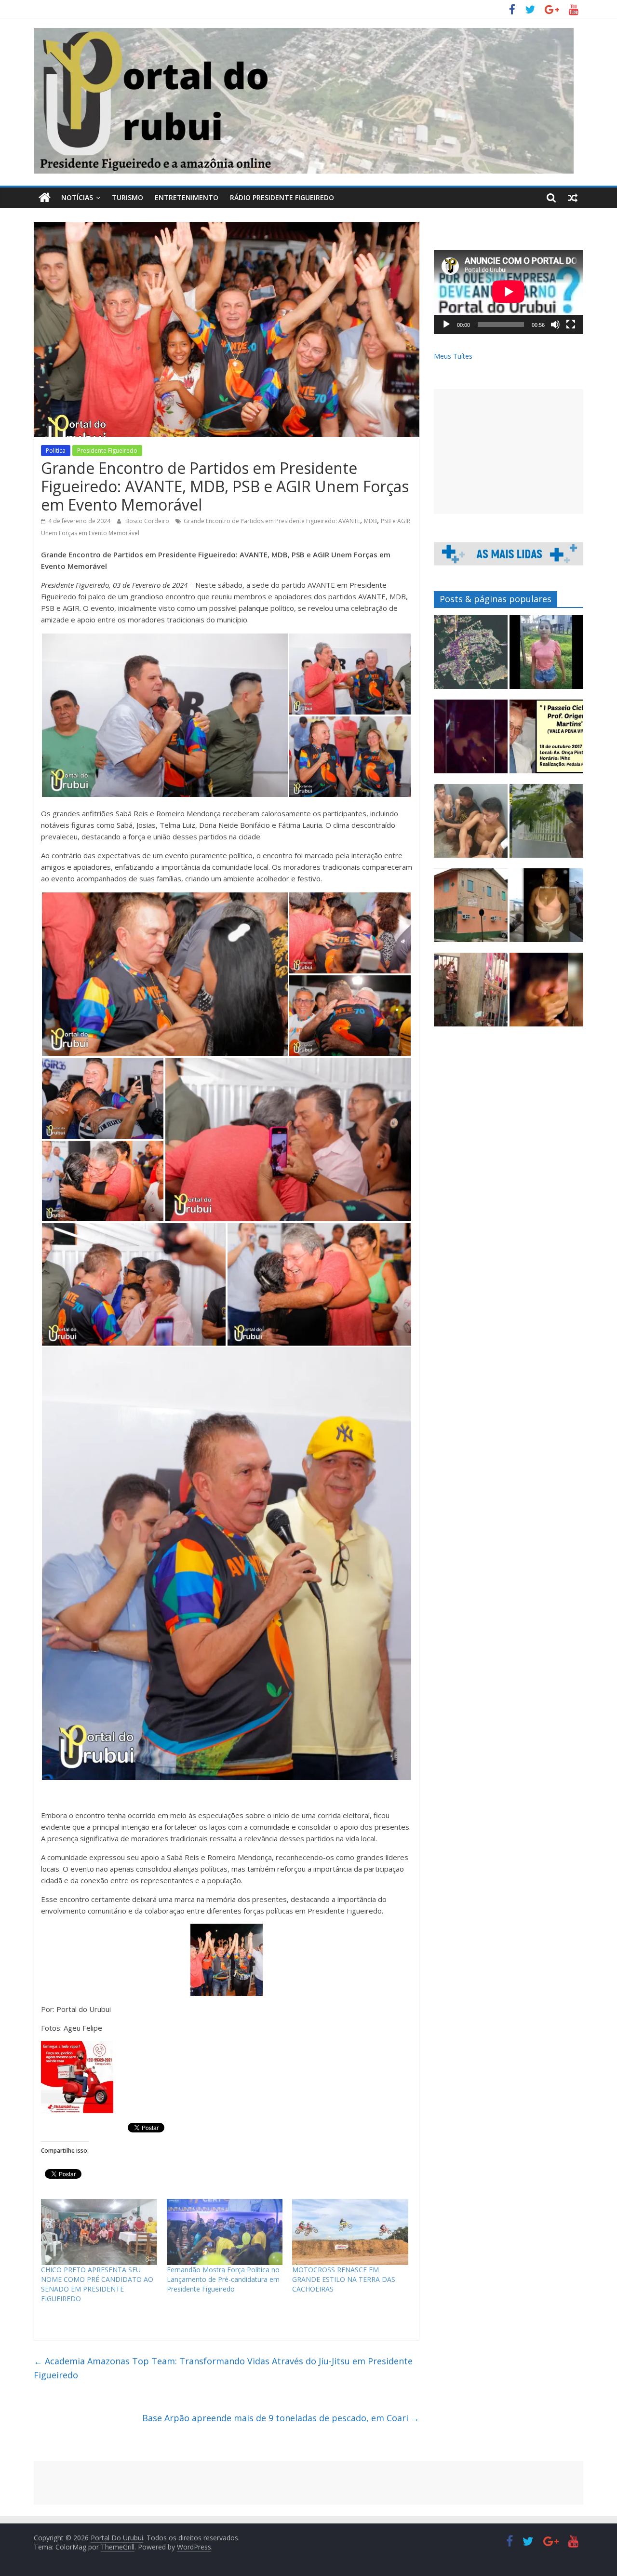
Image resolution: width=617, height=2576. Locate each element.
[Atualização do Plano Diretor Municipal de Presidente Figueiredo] (471, 656)
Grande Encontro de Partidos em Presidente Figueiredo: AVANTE (272, 521)
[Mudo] (555, 324)
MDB (370, 521)
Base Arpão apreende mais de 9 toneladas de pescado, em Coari (281, 2418)
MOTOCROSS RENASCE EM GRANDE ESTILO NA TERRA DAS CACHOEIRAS (344, 2279)
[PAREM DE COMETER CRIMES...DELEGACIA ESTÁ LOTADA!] (471, 994)
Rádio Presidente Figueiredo (282, 197)
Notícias (77, 197)
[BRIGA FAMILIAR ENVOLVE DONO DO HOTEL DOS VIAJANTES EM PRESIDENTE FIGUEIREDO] (471, 910)
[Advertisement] (509, 452)
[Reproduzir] (446, 324)
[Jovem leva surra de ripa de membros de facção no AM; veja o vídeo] (546, 656)
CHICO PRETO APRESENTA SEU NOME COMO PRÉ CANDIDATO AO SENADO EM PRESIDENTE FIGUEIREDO (97, 2284)
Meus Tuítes (453, 356)
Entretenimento (187, 197)
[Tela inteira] (571, 324)
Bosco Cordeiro (148, 521)
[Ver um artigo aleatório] (573, 198)
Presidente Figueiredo (107, 451)
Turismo (127, 197)
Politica (56, 451)
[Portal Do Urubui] (45, 198)
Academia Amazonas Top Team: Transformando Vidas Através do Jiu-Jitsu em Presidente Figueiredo (223, 2368)
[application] (509, 292)
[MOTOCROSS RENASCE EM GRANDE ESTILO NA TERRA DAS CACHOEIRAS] (350, 2232)
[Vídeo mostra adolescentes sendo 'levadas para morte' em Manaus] (471, 741)
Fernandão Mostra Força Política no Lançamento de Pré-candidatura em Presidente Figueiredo (223, 2279)
